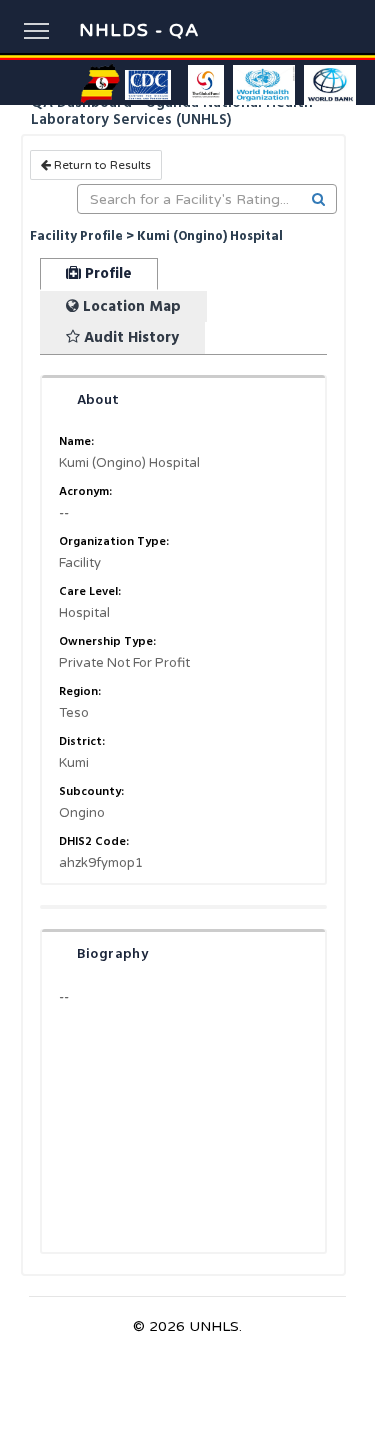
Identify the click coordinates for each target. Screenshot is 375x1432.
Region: (80, 691)
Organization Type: (114, 541)
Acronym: (85, 491)
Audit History (129, 337)
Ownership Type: (107, 641)
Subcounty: (91, 791)
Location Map (130, 306)
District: (82, 741)
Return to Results (101, 165)
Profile (106, 273)
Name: (76, 441)
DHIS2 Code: (94, 841)
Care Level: (90, 591)
